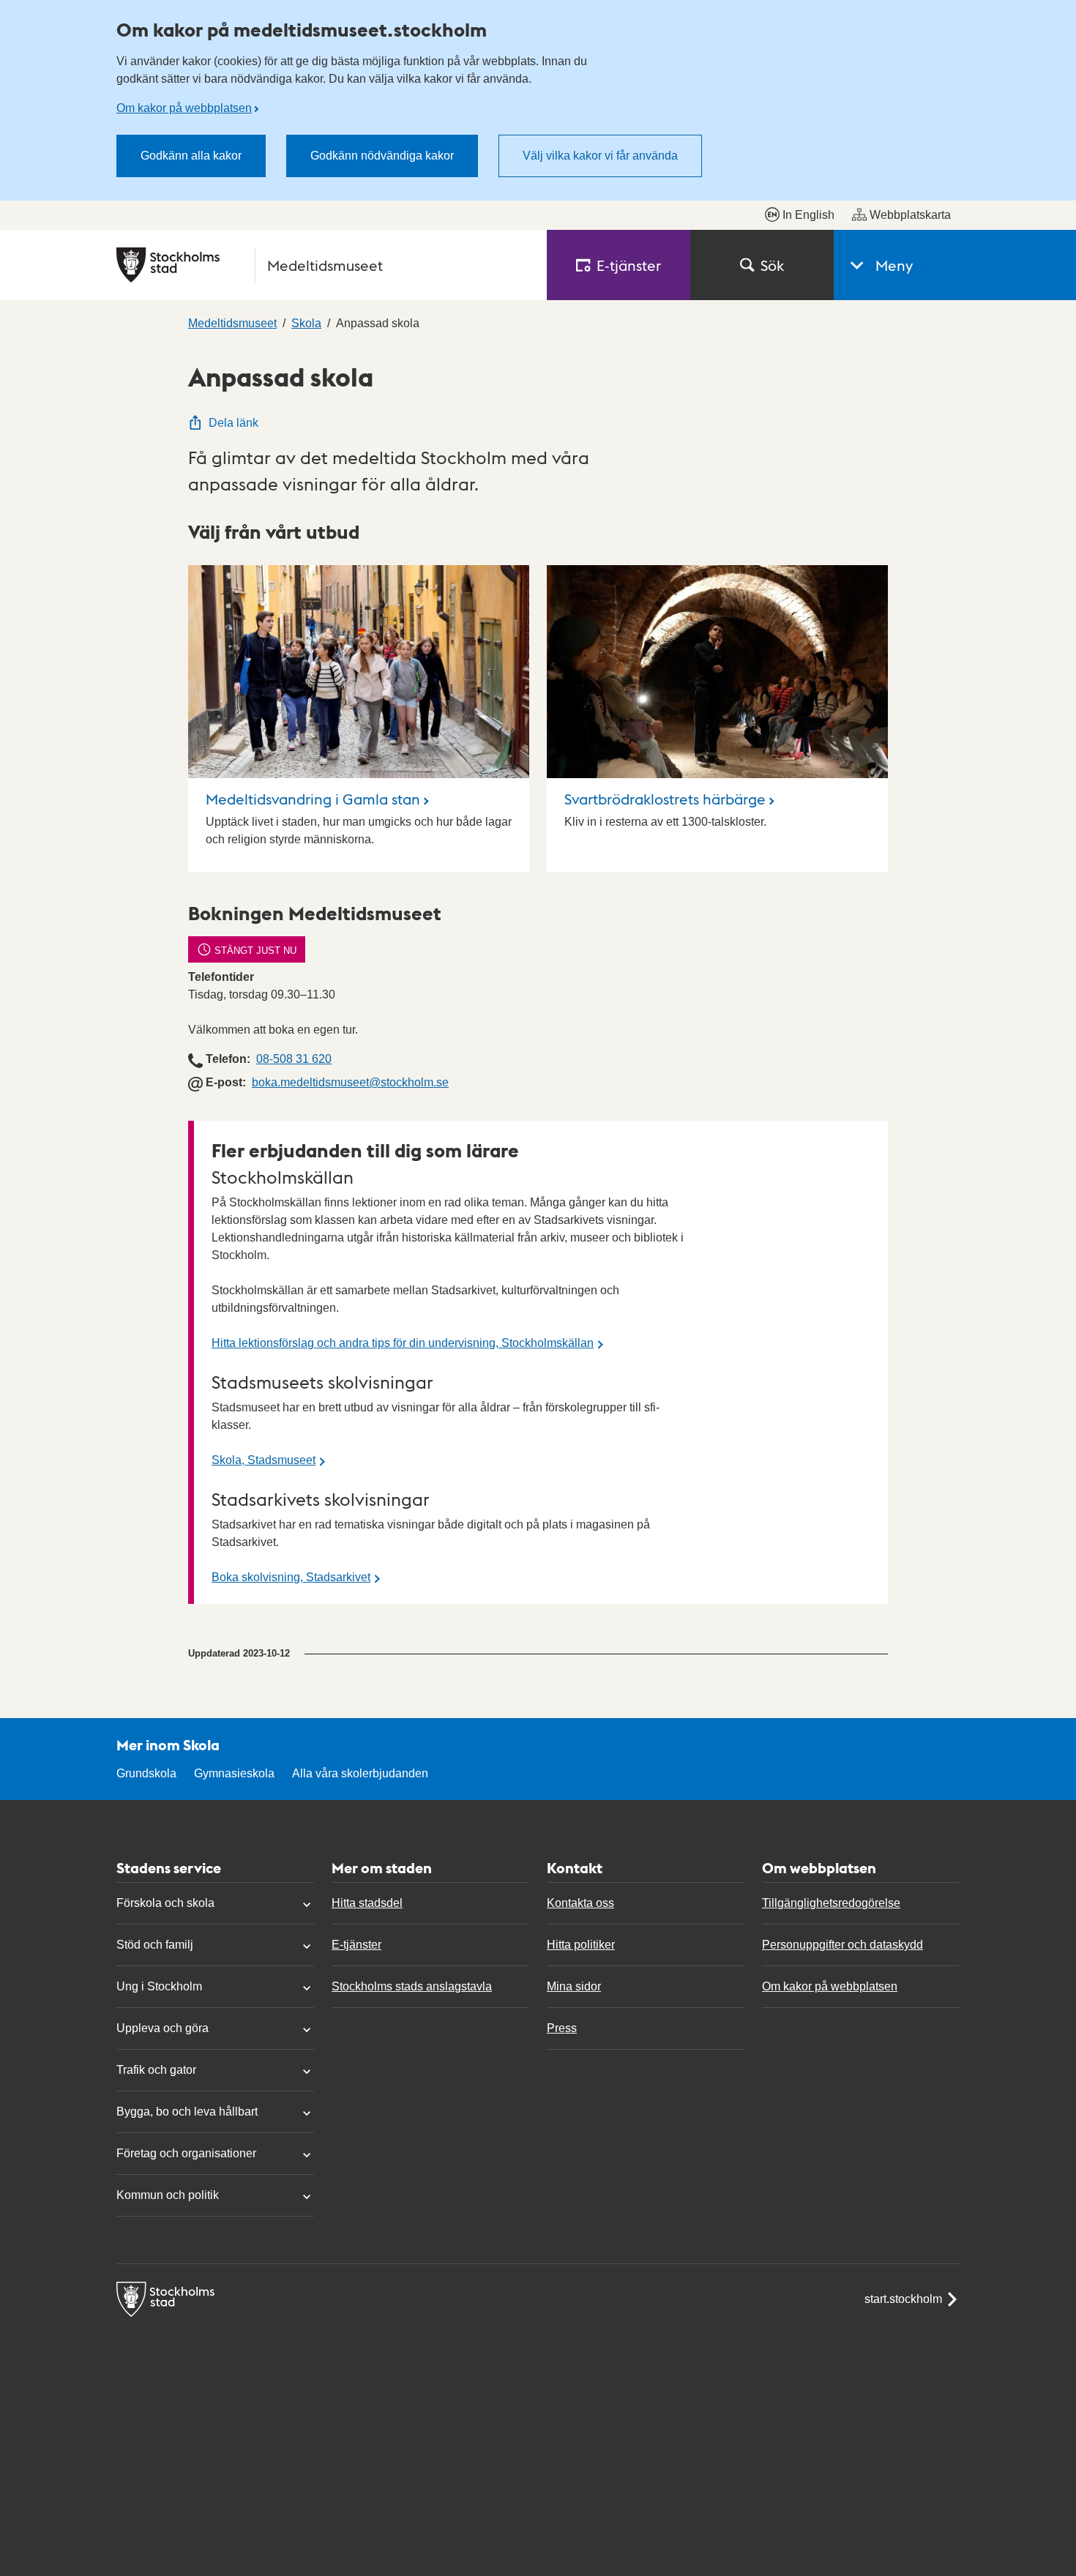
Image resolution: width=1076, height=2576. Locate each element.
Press (562, 2028)
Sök (772, 265)
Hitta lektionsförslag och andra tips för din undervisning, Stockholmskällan (403, 1343)
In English (808, 215)
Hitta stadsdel (367, 1903)
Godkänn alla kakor (191, 156)
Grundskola (146, 1773)
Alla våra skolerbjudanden (360, 1773)
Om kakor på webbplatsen (184, 108)
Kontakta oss (580, 1903)
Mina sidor (574, 1986)
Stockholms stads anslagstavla (412, 1986)
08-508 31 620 (294, 1059)
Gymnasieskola (234, 1773)
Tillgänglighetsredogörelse (831, 1903)
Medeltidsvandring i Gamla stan (313, 799)
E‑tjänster (629, 265)
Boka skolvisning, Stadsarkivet (291, 1577)
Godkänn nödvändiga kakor (382, 156)
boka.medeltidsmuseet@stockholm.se (350, 1082)
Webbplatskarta (910, 215)
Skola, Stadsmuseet (264, 1460)
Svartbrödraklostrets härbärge (665, 799)
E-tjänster (356, 1945)
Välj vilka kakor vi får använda (600, 156)
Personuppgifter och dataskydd (843, 1945)
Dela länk (233, 423)
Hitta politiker (581, 1945)
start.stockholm (903, 2299)
